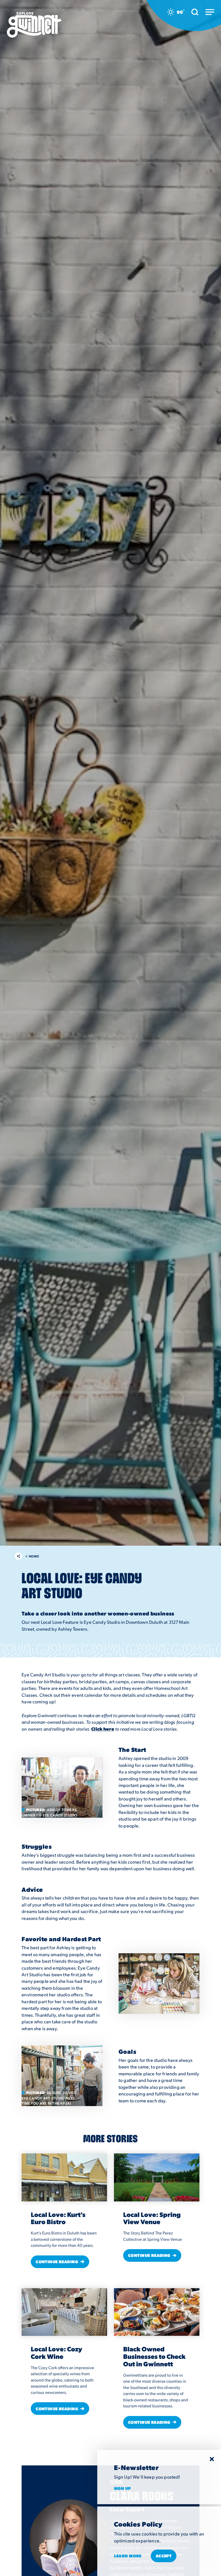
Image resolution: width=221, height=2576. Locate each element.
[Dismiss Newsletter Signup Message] (212, 2459)
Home (32, 1556)
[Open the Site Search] (195, 12)
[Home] (34, 25)
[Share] (18, 1556)
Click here (103, 1729)
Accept (164, 2556)
